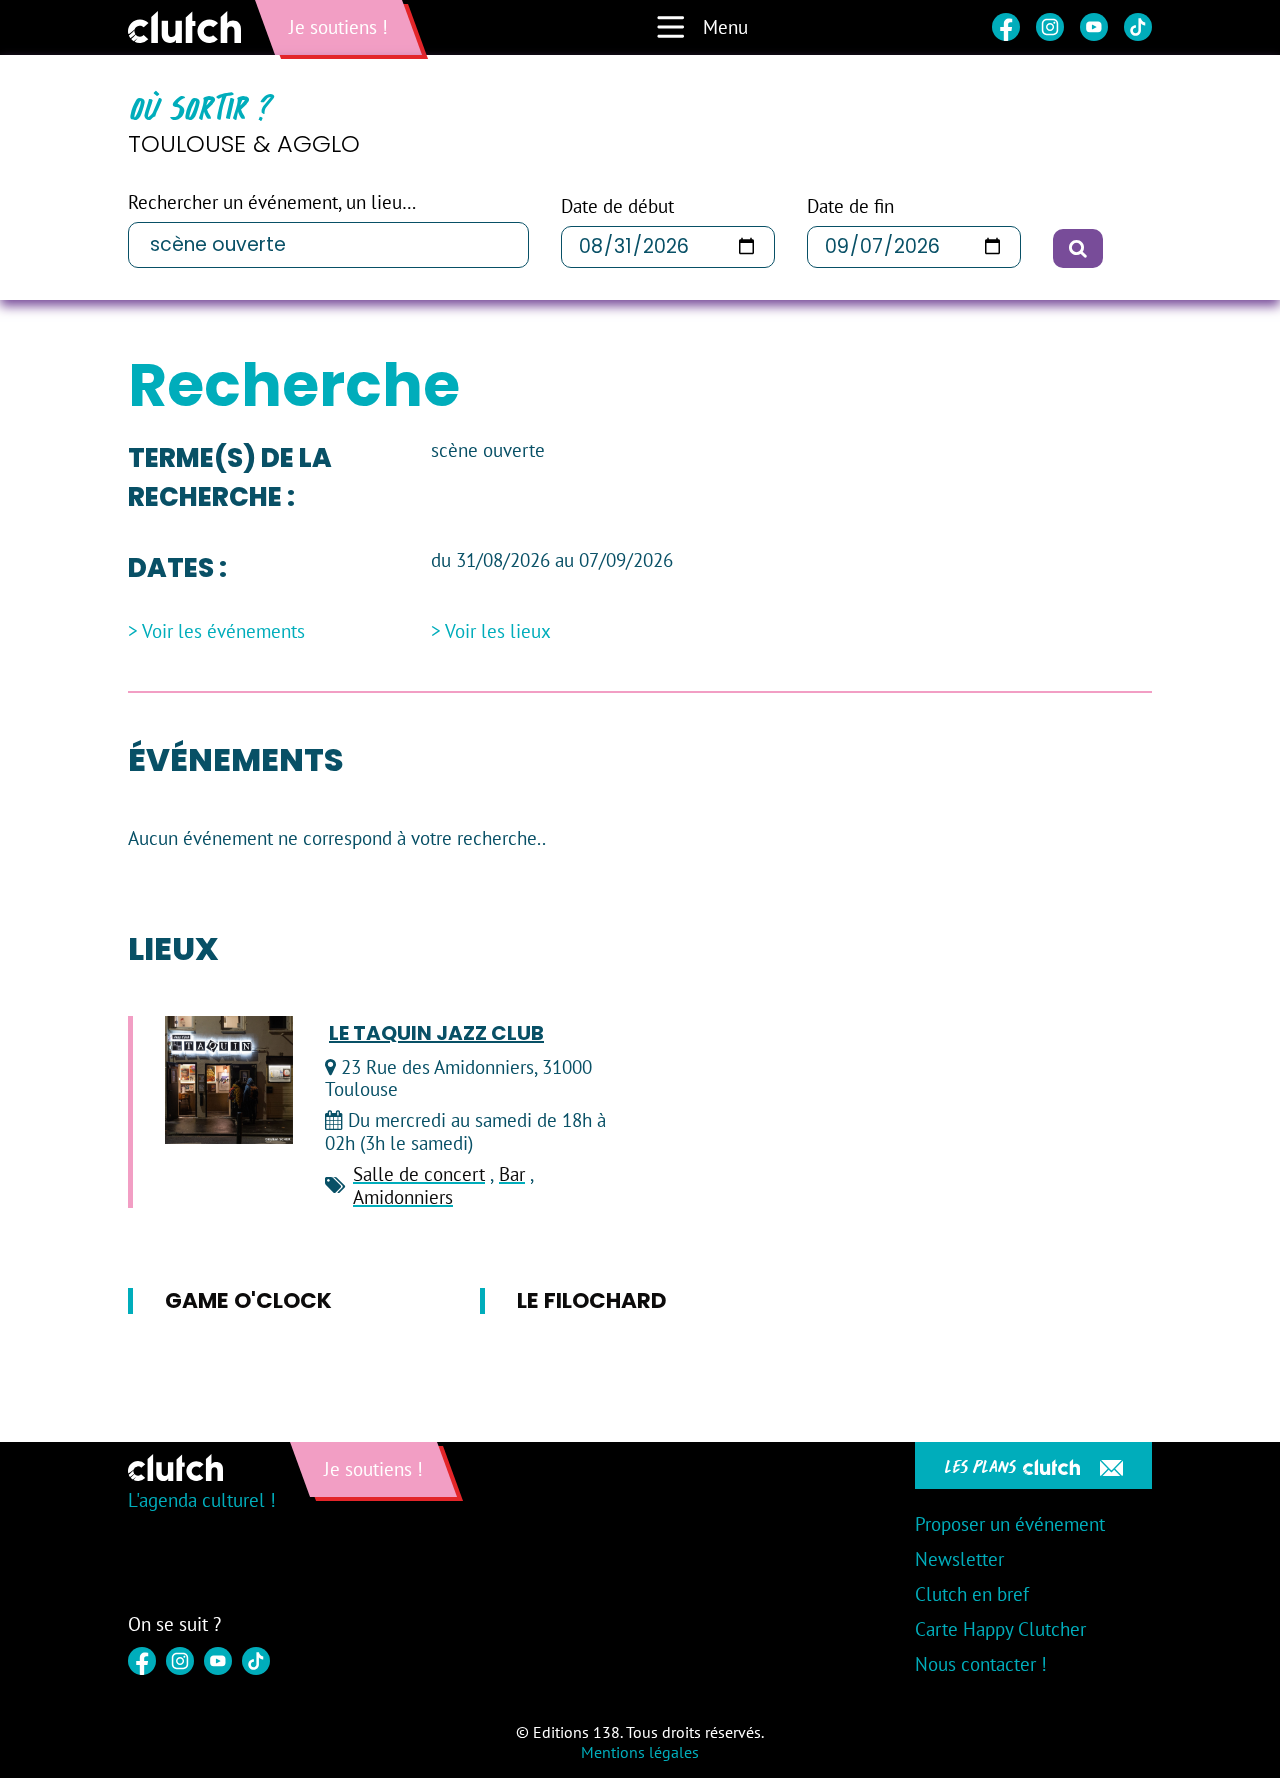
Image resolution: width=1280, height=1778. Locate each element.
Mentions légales (640, 1752)
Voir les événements (223, 631)
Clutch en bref (972, 1594)
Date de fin (850, 206)
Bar (512, 1174)
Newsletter (959, 1559)
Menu (725, 27)
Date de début (617, 206)
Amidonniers (403, 1197)
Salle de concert (419, 1174)
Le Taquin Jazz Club (436, 1033)
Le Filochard (591, 1300)
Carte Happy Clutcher (1000, 1629)
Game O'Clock (248, 1300)
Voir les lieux (498, 631)
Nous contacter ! (981, 1664)
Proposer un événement (1010, 1524)
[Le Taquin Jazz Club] (229, 1080)
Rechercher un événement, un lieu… (272, 202)
